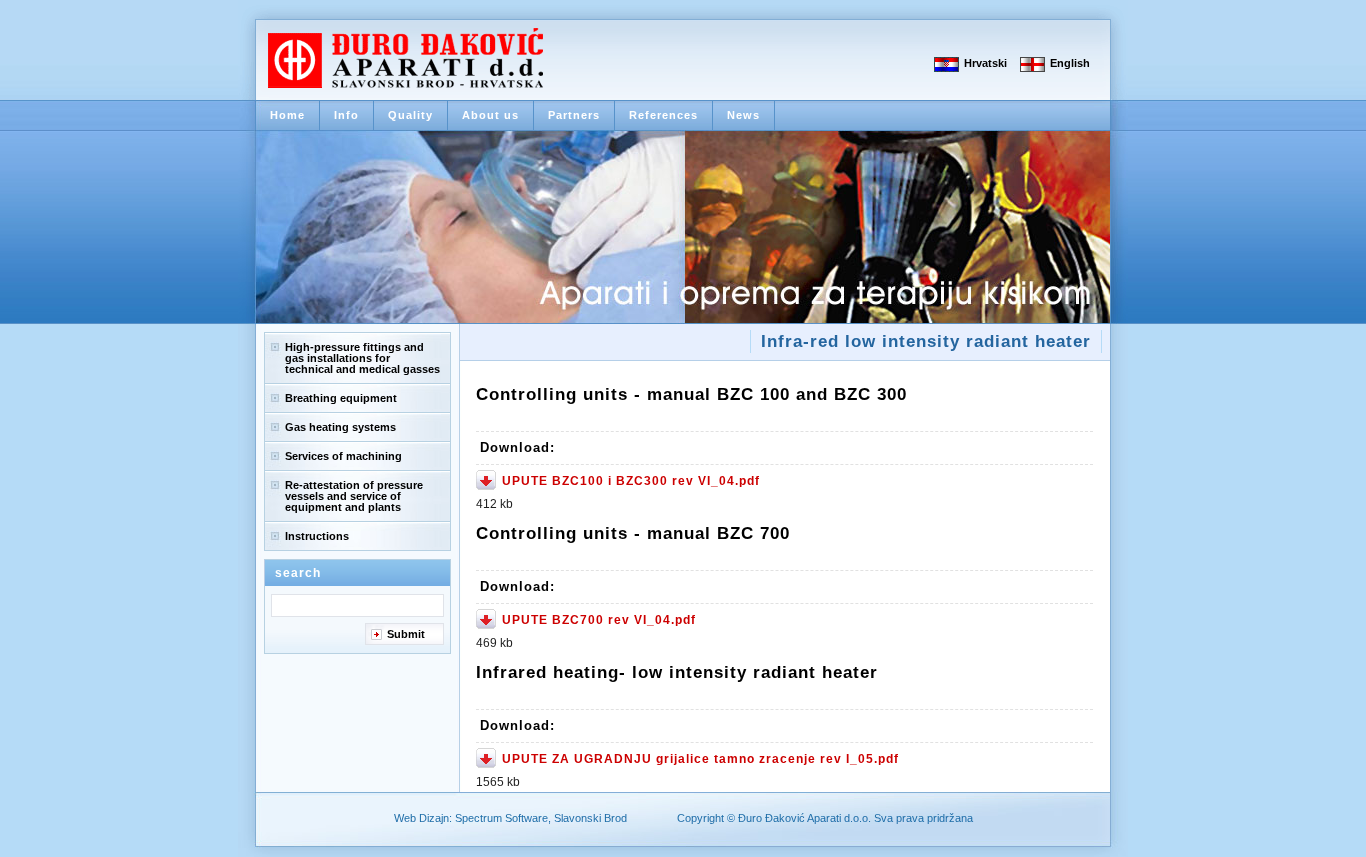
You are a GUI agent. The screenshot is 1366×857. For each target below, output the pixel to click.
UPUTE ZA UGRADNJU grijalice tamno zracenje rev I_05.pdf (700, 759)
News (743, 115)
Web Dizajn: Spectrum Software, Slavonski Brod (510, 818)
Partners (574, 115)
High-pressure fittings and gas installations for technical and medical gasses (362, 358)
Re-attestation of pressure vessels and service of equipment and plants (354, 496)
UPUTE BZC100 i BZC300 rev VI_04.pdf (631, 481)
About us (490, 115)
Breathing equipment (341, 398)
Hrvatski (985, 63)
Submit (406, 634)
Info (346, 115)
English (1070, 63)
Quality (410, 115)
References (663, 115)
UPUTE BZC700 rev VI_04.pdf (599, 620)
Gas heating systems (340, 427)
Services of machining (343, 456)
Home (287, 115)
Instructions (317, 536)
